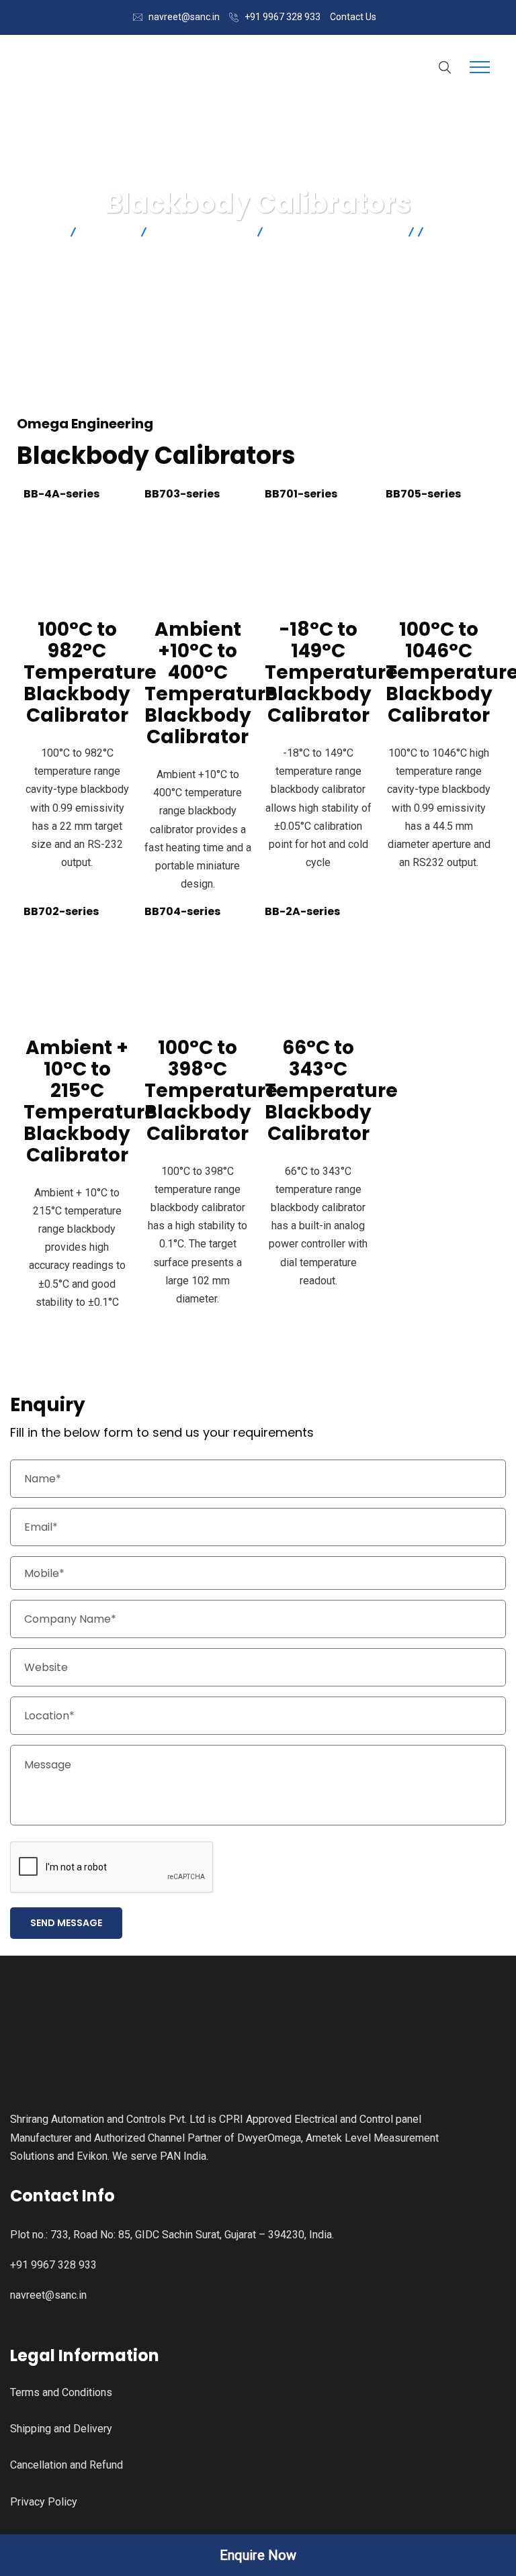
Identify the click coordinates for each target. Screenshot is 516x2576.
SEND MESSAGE (66, 1923)
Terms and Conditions (61, 2392)
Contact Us (353, 17)
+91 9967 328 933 (283, 17)
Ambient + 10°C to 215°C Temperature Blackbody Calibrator (90, 1101)
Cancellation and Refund (67, 2465)
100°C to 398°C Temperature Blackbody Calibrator (211, 1091)
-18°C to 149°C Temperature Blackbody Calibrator (331, 672)
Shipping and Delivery (61, 2429)
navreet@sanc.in (184, 17)
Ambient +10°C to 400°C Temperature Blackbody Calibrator (211, 683)
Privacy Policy (44, 2502)
